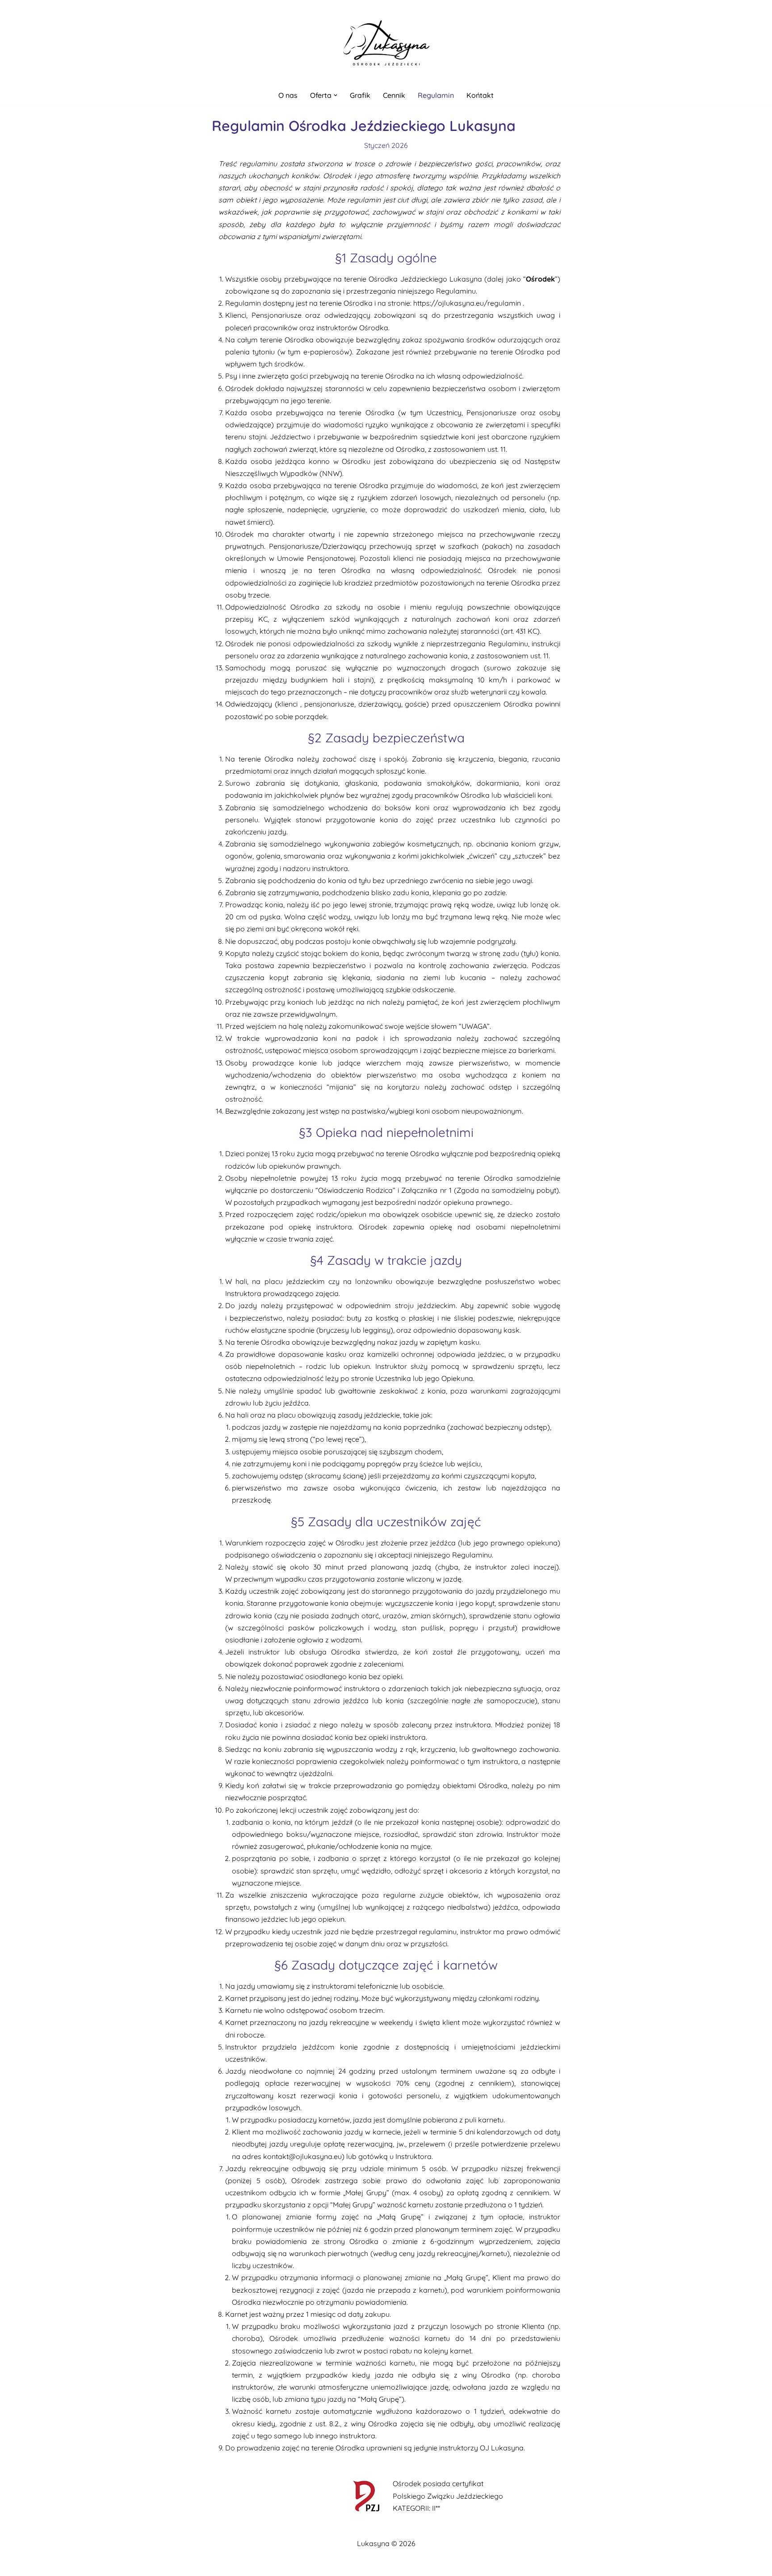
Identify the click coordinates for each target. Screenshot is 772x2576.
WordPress (213, 2564)
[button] (336, 95)
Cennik (394, 95)
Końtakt (480, 95)
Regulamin (436, 95)
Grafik (360, 95)
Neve (140, 2564)
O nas (288, 95)
